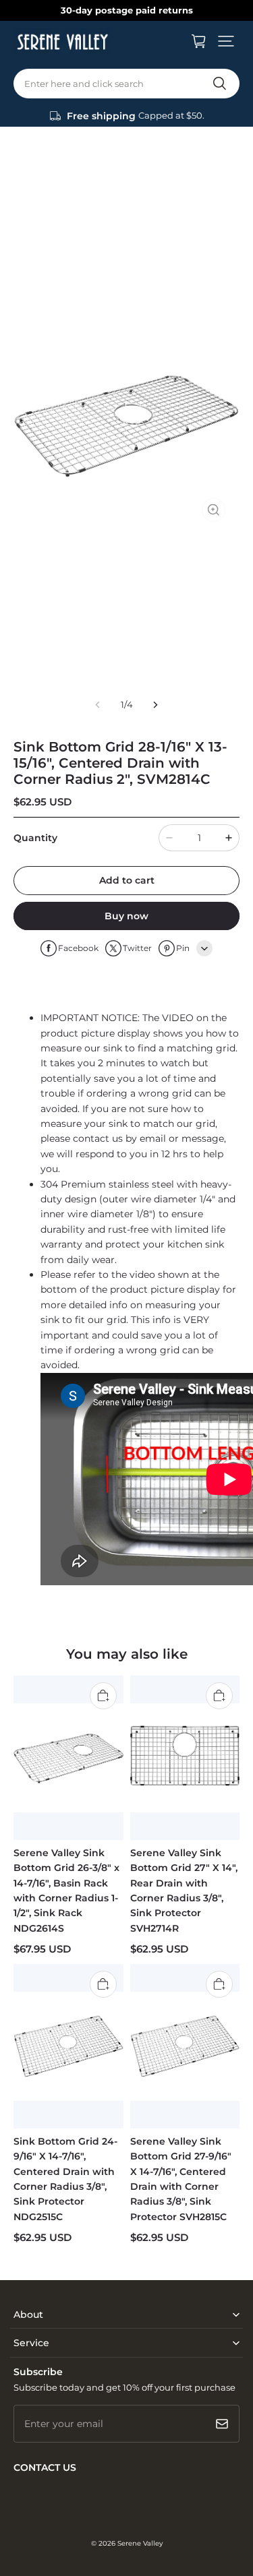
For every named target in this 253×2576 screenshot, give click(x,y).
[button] (226, 41)
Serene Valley (140, 2543)
